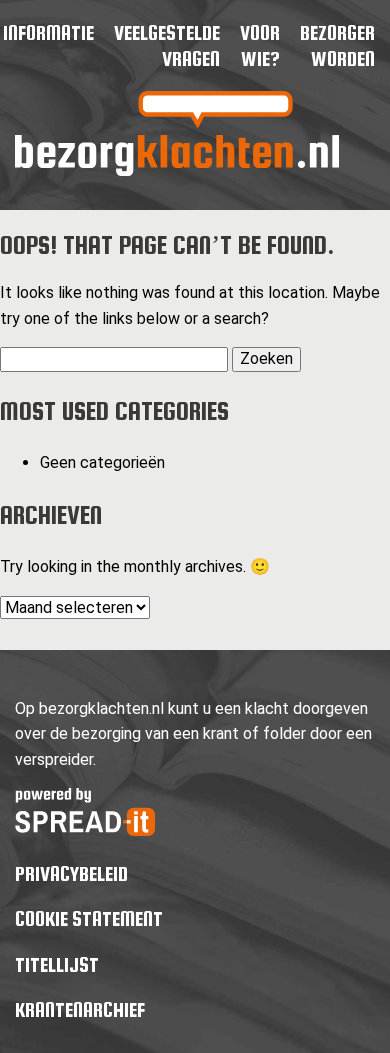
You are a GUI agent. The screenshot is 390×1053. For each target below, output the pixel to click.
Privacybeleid (71, 873)
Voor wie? (260, 45)
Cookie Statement (89, 918)
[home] (177, 170)
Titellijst (57, 964)
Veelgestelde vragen (167, 45)
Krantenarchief (80, 1009)
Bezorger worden (337, 45)
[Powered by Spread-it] (85, 830)
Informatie (48, 32)
